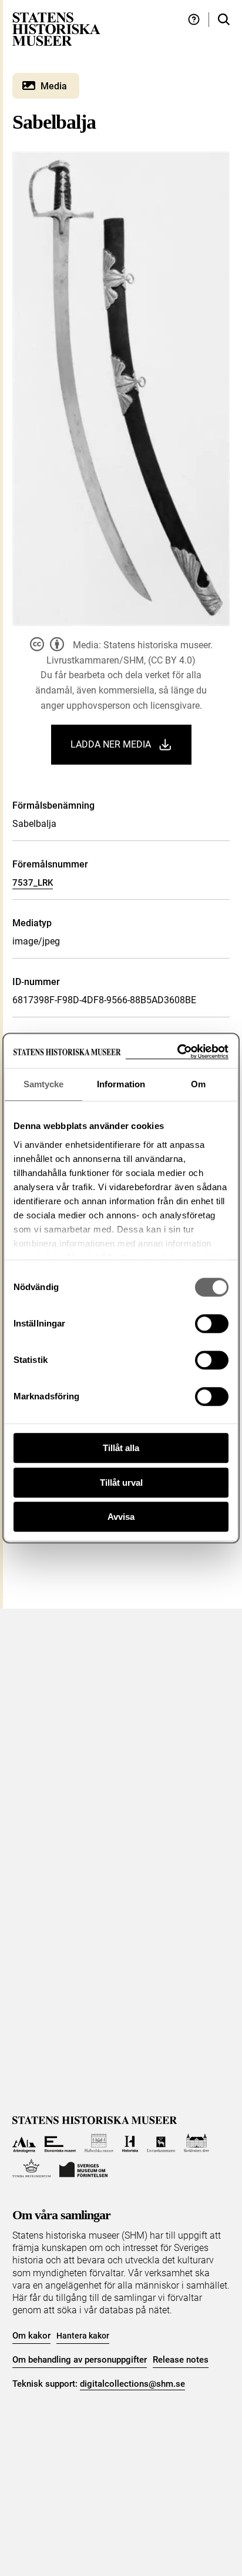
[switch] (212, 1324)
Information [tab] (121, 1084)
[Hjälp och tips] (194, 20)
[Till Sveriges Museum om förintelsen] (83, 2168)
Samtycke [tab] (44, 1084)
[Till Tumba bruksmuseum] (32, 2168)
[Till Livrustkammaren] (161, 2143)
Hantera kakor (83, 2336)
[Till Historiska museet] (130, 2143)
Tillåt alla (121, 1448)
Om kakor (31, 2336)
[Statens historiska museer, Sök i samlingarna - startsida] (56, 29)
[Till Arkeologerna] (24, 2143)
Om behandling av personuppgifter (80, 2360)
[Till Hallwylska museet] (99, 2143)
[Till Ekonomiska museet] (60, 2143)
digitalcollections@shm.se (132, 2384)
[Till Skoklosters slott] (196, 2143)
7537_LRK (33, 883)
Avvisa (121, 1517)
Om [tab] (198, 1084)
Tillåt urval (121, 1483)
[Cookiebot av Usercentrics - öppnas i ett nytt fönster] (177, 1052)
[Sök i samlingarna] (224, 20)
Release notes (181, 2360)
